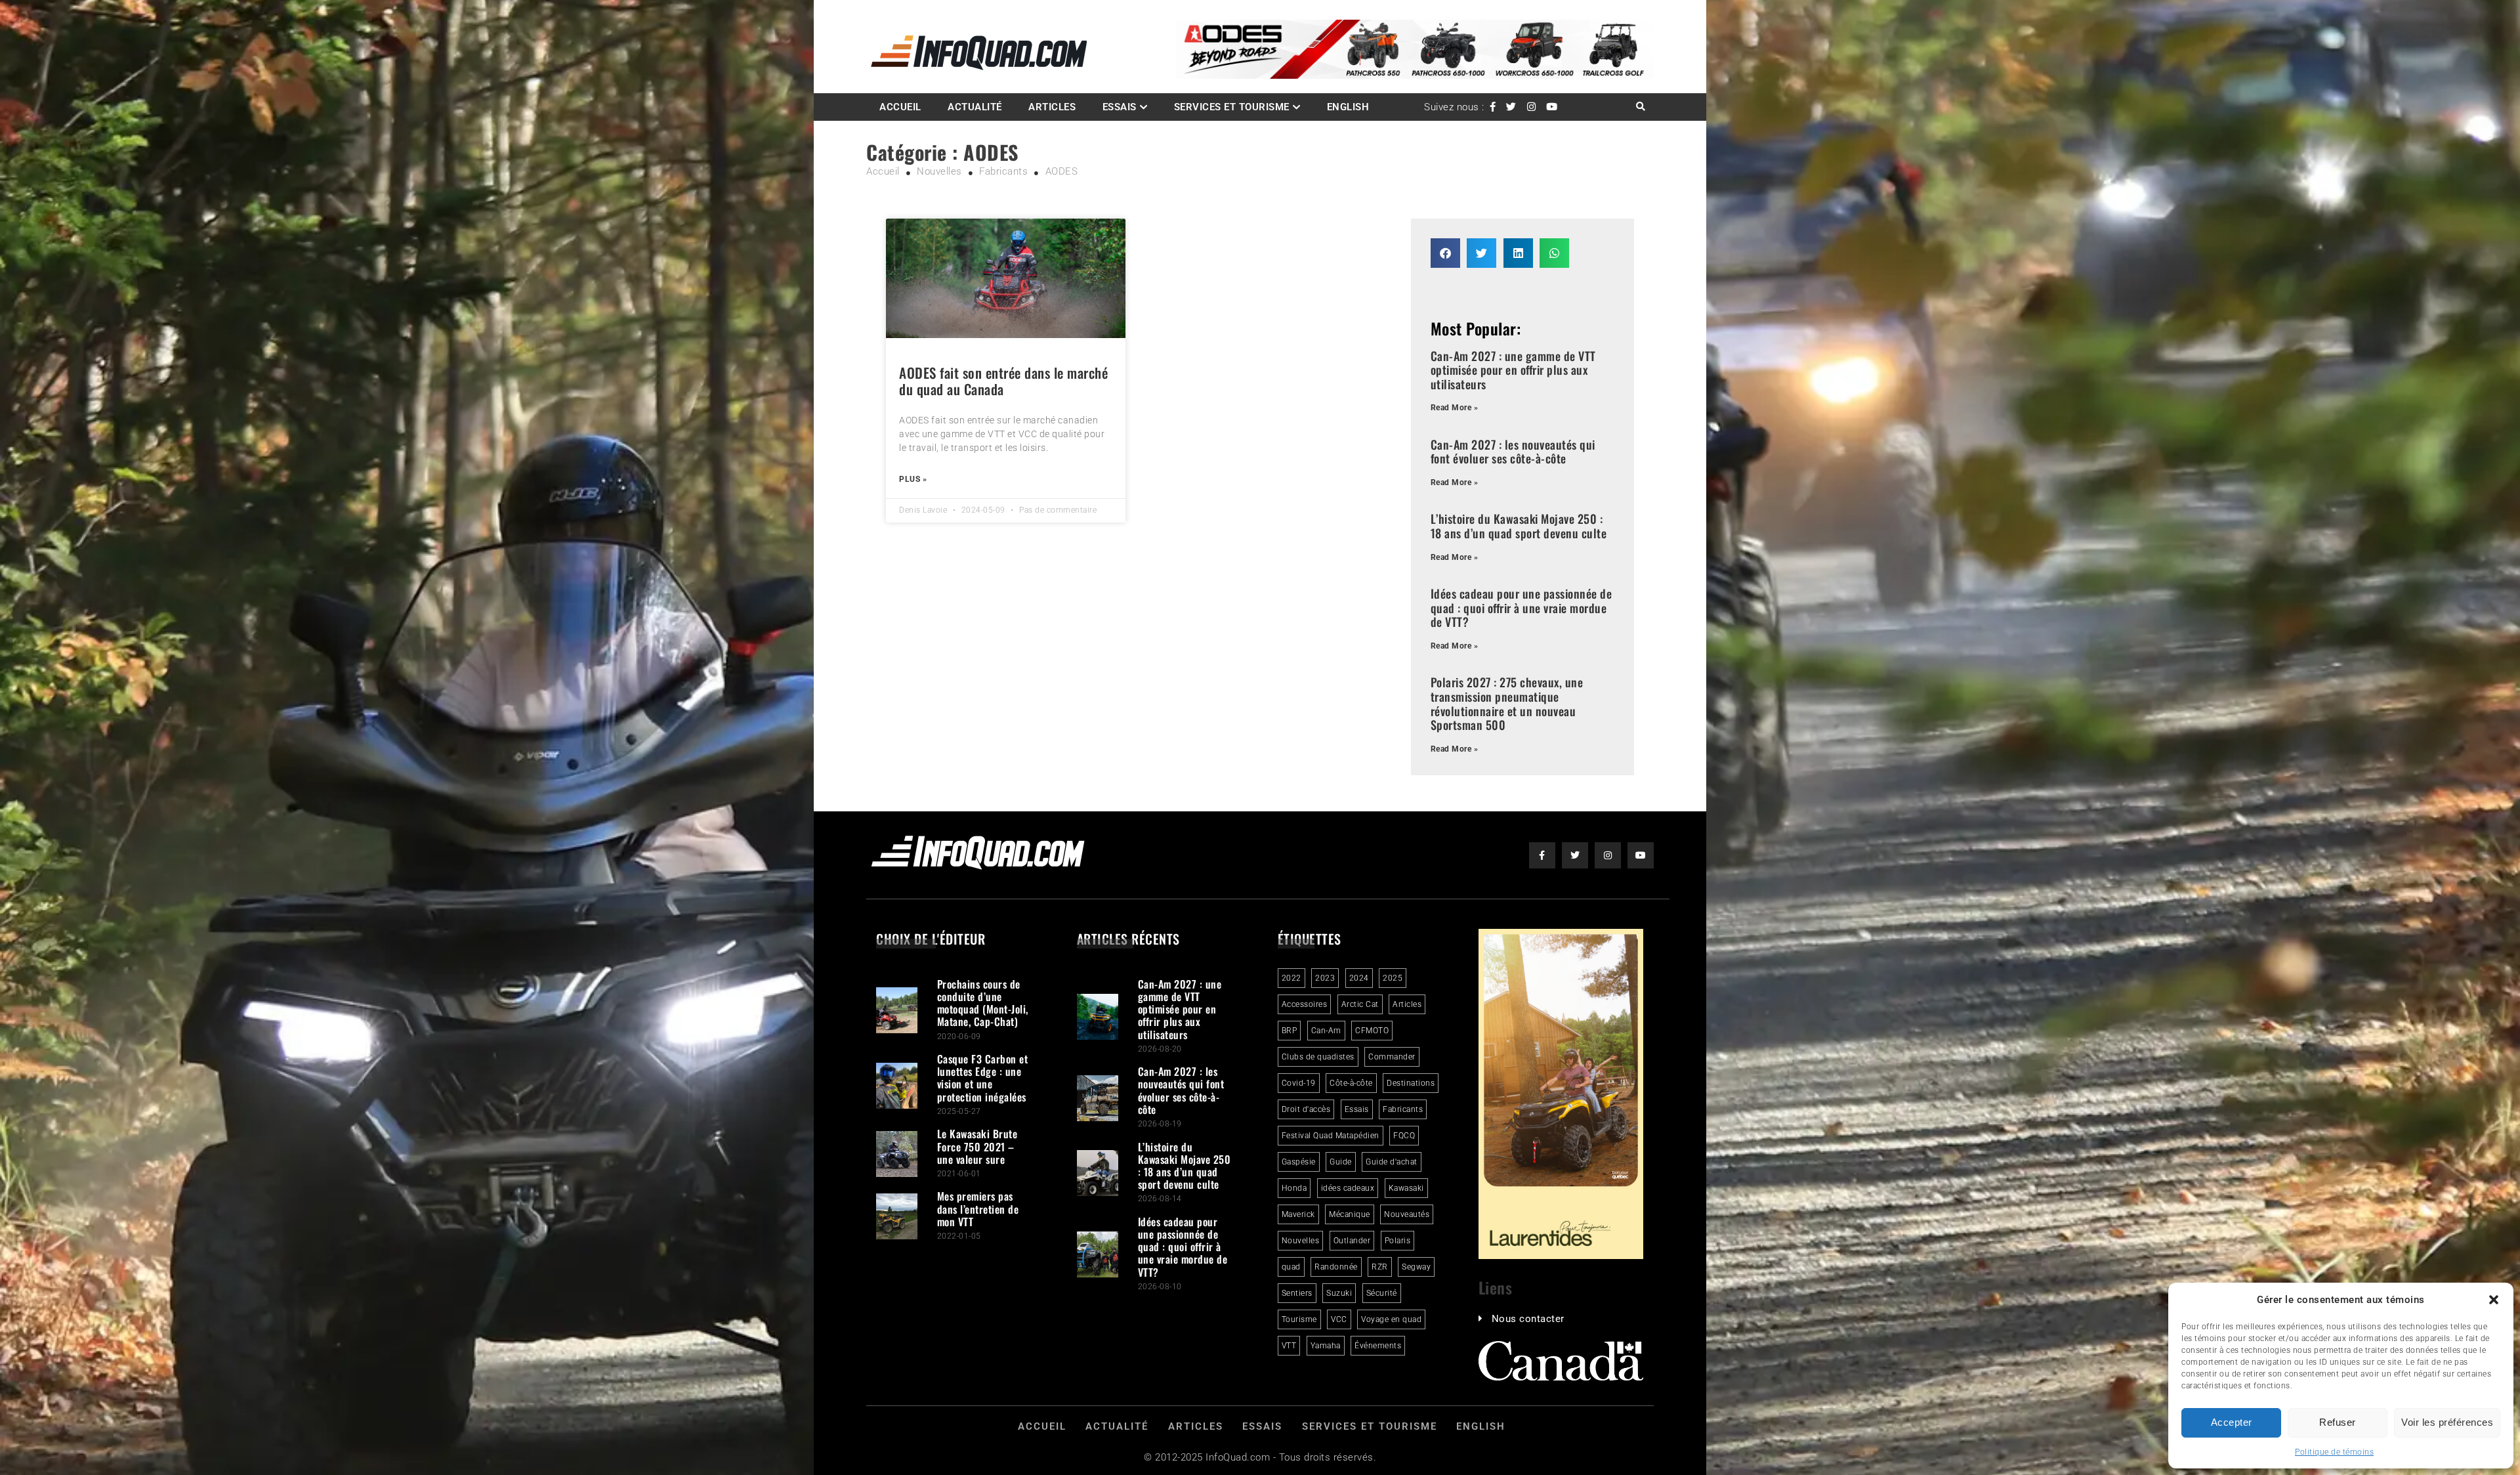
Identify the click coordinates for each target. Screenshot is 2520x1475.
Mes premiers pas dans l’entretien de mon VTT (978, 1208)
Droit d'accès (1306, 1109)
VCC (1339, 1319)
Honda (1294, 1188)
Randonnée (1336, 1267)
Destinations (1411, 1083)
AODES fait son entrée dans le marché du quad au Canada (1003, 381)
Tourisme (1299, 1319)
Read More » (1455, 408)
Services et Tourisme (1232, 107)
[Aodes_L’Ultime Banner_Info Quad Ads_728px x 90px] (1415, 75)
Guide (1341, 1162)
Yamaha (1326, 1346)
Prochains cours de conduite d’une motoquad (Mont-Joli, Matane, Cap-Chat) (983, 1003)
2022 (1291, 978)
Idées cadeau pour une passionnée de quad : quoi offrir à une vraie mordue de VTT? (1522, 608)
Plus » (913, 479)
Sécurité (1382, 1293)
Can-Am (1326, 1031)
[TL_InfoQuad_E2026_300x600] (1561, 1256)
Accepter (2232, 1422)
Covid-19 (1299, 1083)
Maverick (1298, 1214)
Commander (1392, 1057)
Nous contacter (1528, 1319)
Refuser (2338, 1422)
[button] (2494, 1300)
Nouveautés (1407, 1214)
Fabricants (1403, 1109)
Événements (1378, 1346)
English (1348, 107)
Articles (1052, 107)
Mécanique (1350, 1214)
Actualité (975, 107)
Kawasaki (1406, 1188)
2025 (1393, 978)
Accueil (900, 107)
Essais (1120, 107)
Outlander (1352, 1241)
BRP (1290, 1031)
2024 (1359, 978)
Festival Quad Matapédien (1331, 1136)
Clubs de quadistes (1318, 1057)
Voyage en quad (1391, 1319)
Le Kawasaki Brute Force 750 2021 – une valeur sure (977, 1146)
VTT (1289, 1346)
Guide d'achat (1392, 1162)
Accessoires (1305, 1004)
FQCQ (1404, 1136)
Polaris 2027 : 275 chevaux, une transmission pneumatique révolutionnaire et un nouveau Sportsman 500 (1507, 703)
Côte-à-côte (1351, 1083)
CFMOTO (1372, 1031)
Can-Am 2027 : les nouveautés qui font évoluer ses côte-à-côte (1513, 452)
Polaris (1398, 1241)
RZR (1380, 1267)
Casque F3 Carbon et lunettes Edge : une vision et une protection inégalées (983, 1078)
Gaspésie (1299, 1162)
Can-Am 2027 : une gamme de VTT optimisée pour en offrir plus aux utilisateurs (1513, 370)
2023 (1325, 978)
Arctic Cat (1360, 1004)
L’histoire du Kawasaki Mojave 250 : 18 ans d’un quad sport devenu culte (1519, 526)
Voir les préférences (2447, 1422)
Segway (1416, 1267)
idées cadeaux (1348, 1188)
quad (1291, 1267)
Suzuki (1339, 1293)
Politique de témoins (2334, 1452)
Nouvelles (1301, 1241)
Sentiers (1297, 1293)
